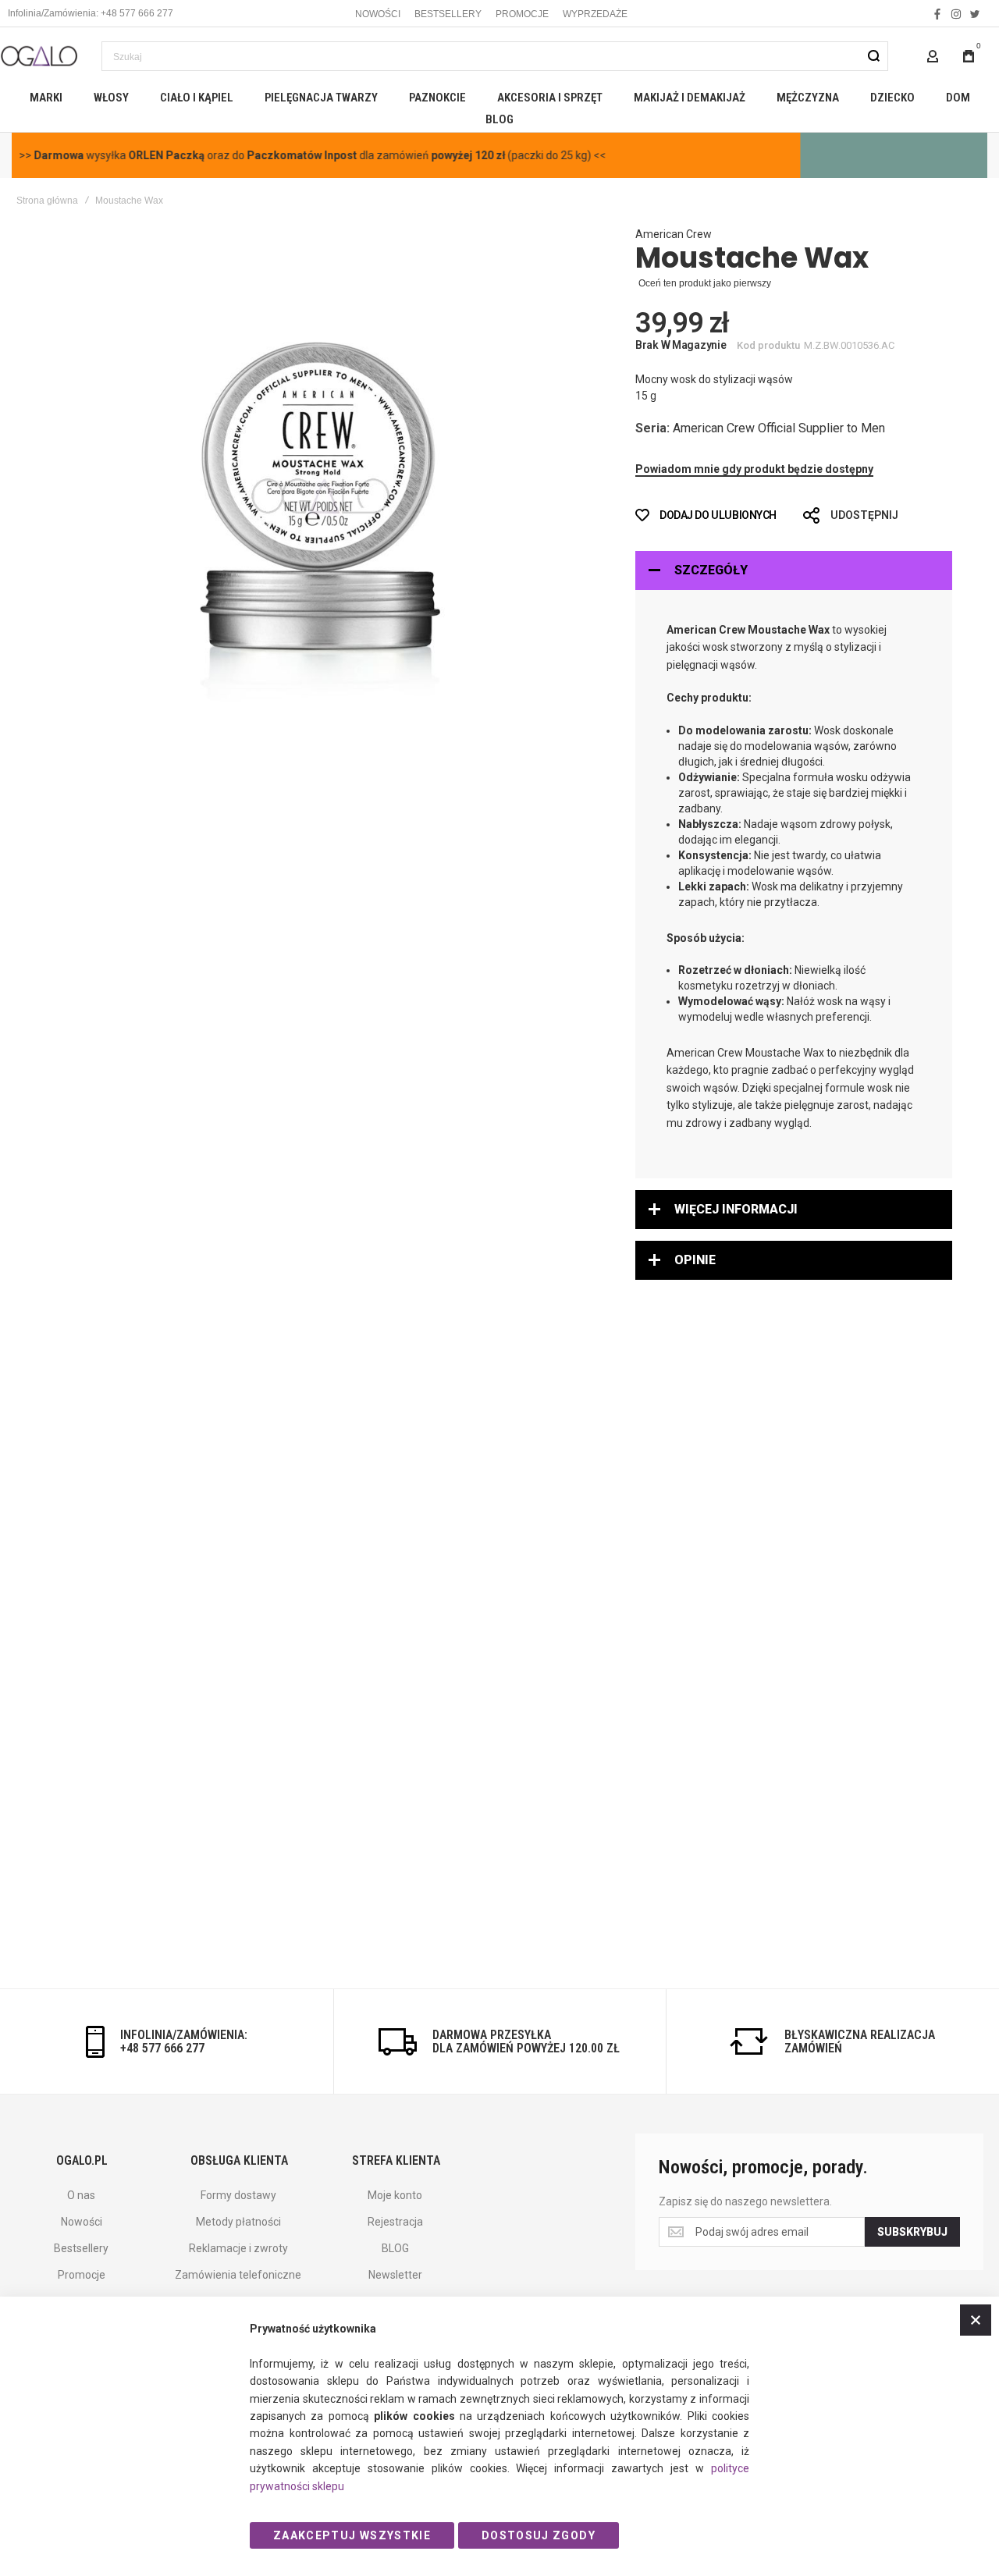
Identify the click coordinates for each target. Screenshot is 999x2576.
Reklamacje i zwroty (238, 2248)
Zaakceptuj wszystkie (352, 2535)
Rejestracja (395, 2222)
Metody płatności (238, 2222)
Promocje (82, 2275)
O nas (81, 2195)
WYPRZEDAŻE (595, 14)
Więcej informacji (736, 1209)
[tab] (794, 570)
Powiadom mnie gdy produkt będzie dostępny (754, 469)
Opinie (695, 1260)
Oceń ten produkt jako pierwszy (705, 283)
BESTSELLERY (448, 14)
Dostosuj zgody (539, 2535)
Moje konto (395, 2195)
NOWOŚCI (378, 14)
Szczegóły (711, 570)
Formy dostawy (238, 2195)
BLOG (395, 2248)
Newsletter (395, 2275)
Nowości (82, 2222)
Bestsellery (81, 2248)
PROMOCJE (522, 14)
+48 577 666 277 (162, 2048)
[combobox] (495, 56)
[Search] (873, 56)
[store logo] (39, 56)
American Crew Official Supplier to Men (779, 428)
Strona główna (47, 201)
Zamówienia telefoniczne (238, 2275)
